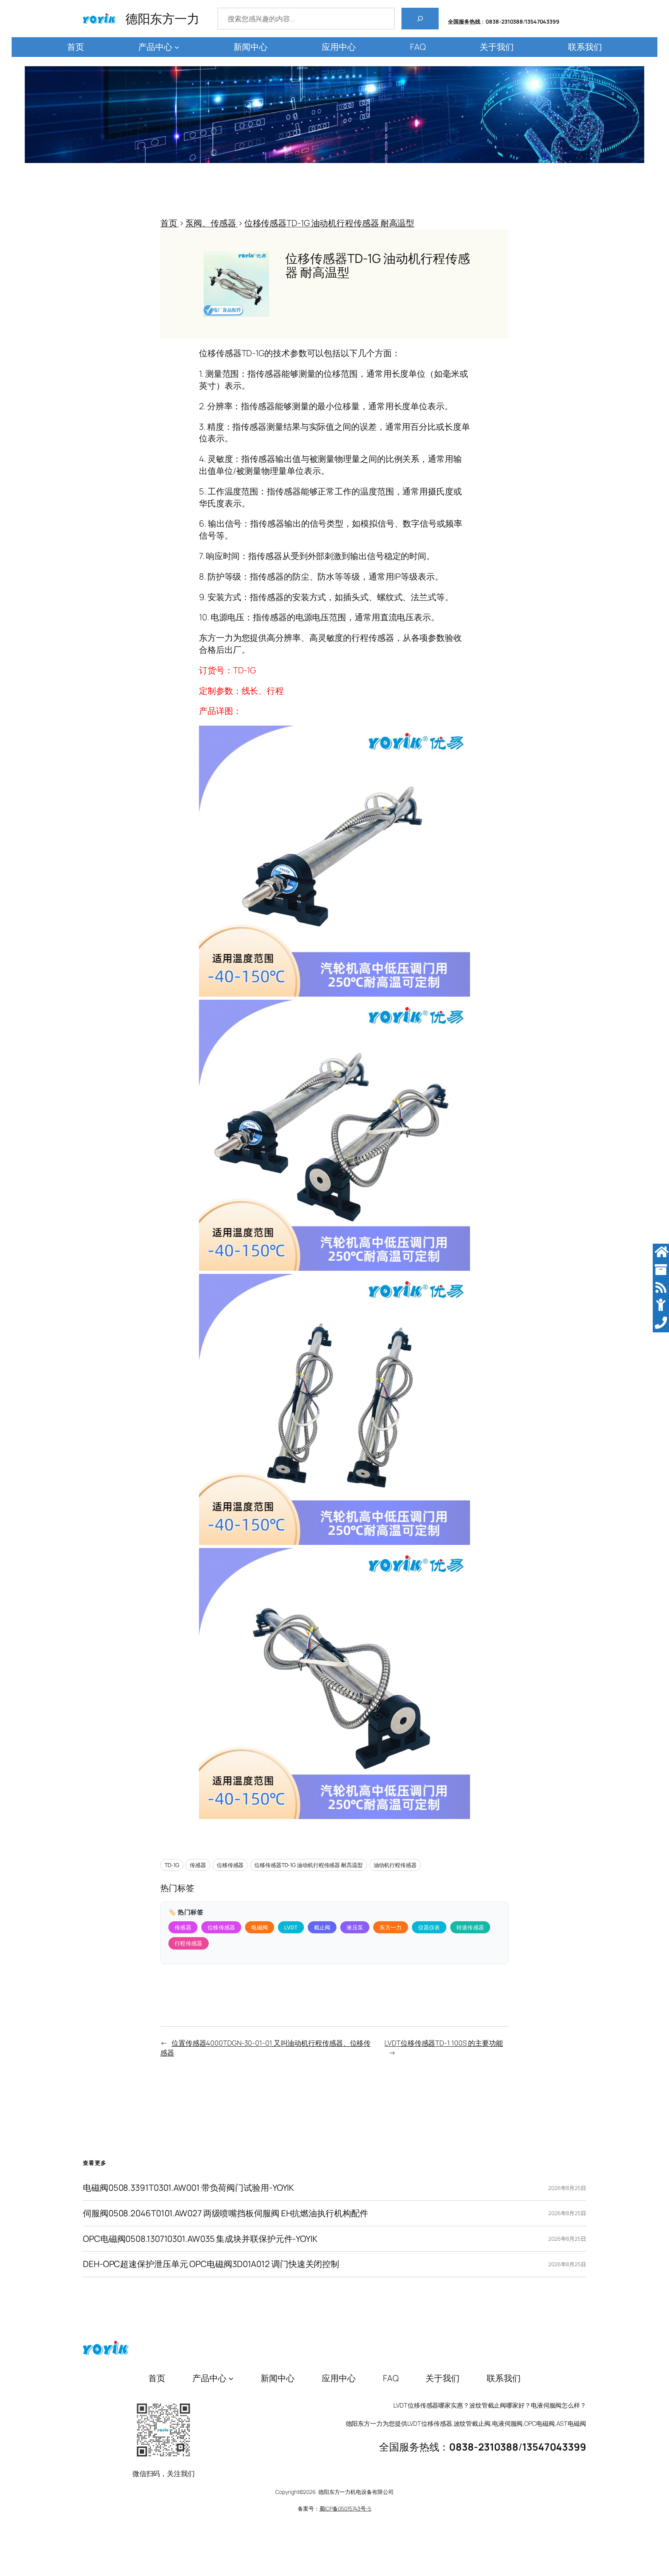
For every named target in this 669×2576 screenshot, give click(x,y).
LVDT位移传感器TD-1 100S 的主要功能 (444, 2043)
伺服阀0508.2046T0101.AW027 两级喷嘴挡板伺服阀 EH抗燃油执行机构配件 (226, 2213)
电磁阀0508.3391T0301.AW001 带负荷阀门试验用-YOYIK (188, 2188)
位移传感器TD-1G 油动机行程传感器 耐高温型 (309, 1865)
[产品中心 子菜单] (177, 47)
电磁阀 (260, 1927)
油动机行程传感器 (395, 1865)
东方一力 (390, 1927)
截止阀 (322, 1927)
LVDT (291, 1927)
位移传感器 (230, 1865)
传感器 (198, 1865)
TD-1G (172, 1865)
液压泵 (355, 1927)
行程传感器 (189, 1943)
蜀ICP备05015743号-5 (345, 2508)
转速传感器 (470, 1927)
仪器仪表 (429, 1927)
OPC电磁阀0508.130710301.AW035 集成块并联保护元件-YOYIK (200, 2239)
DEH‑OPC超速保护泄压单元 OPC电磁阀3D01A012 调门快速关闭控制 (211, 2264)
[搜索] (420, 19)
